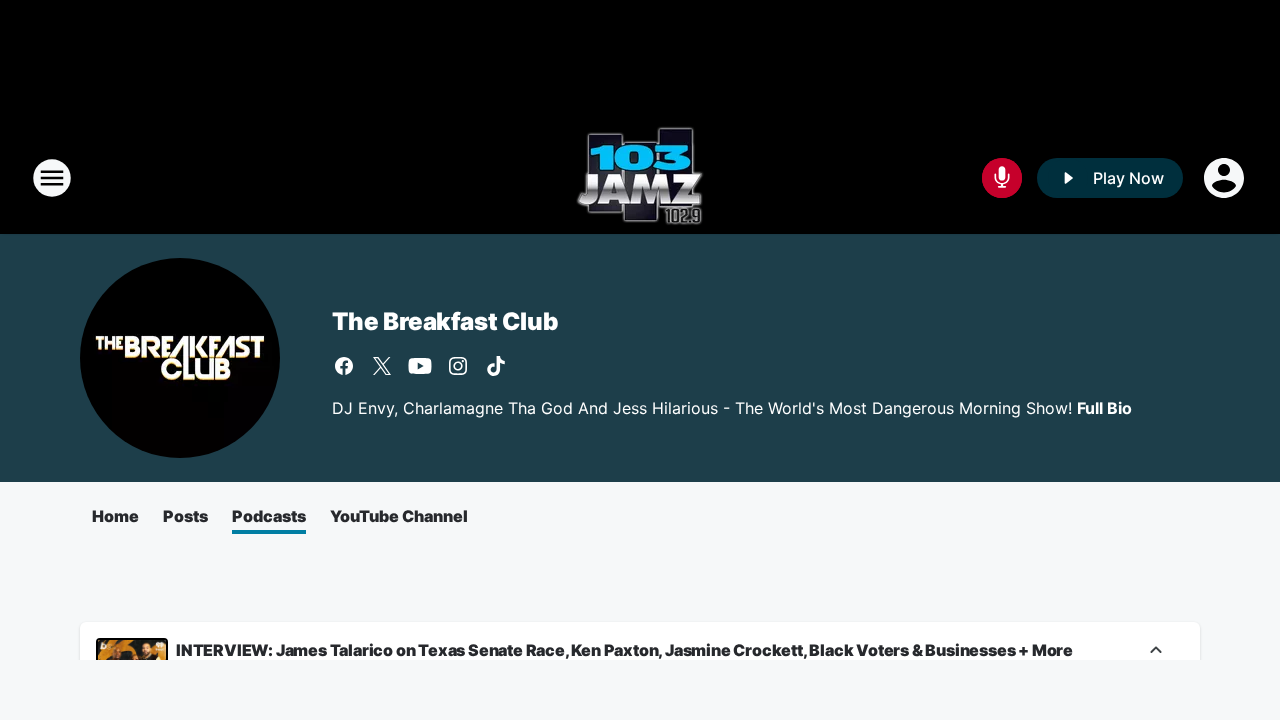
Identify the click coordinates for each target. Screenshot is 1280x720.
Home (115, 516)
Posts (185, 516)
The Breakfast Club (444, 321)
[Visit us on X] (382, 366)
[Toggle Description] (1156, 651)
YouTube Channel (399, 516)
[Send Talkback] (1002, 178)
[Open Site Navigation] (52, 178)
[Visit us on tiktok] (496, 366)
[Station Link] (640, 178)
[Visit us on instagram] (458, 366)
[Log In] (1226, 178)
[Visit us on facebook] (344, 366)
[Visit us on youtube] (420, 366)
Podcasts (269, 516)
